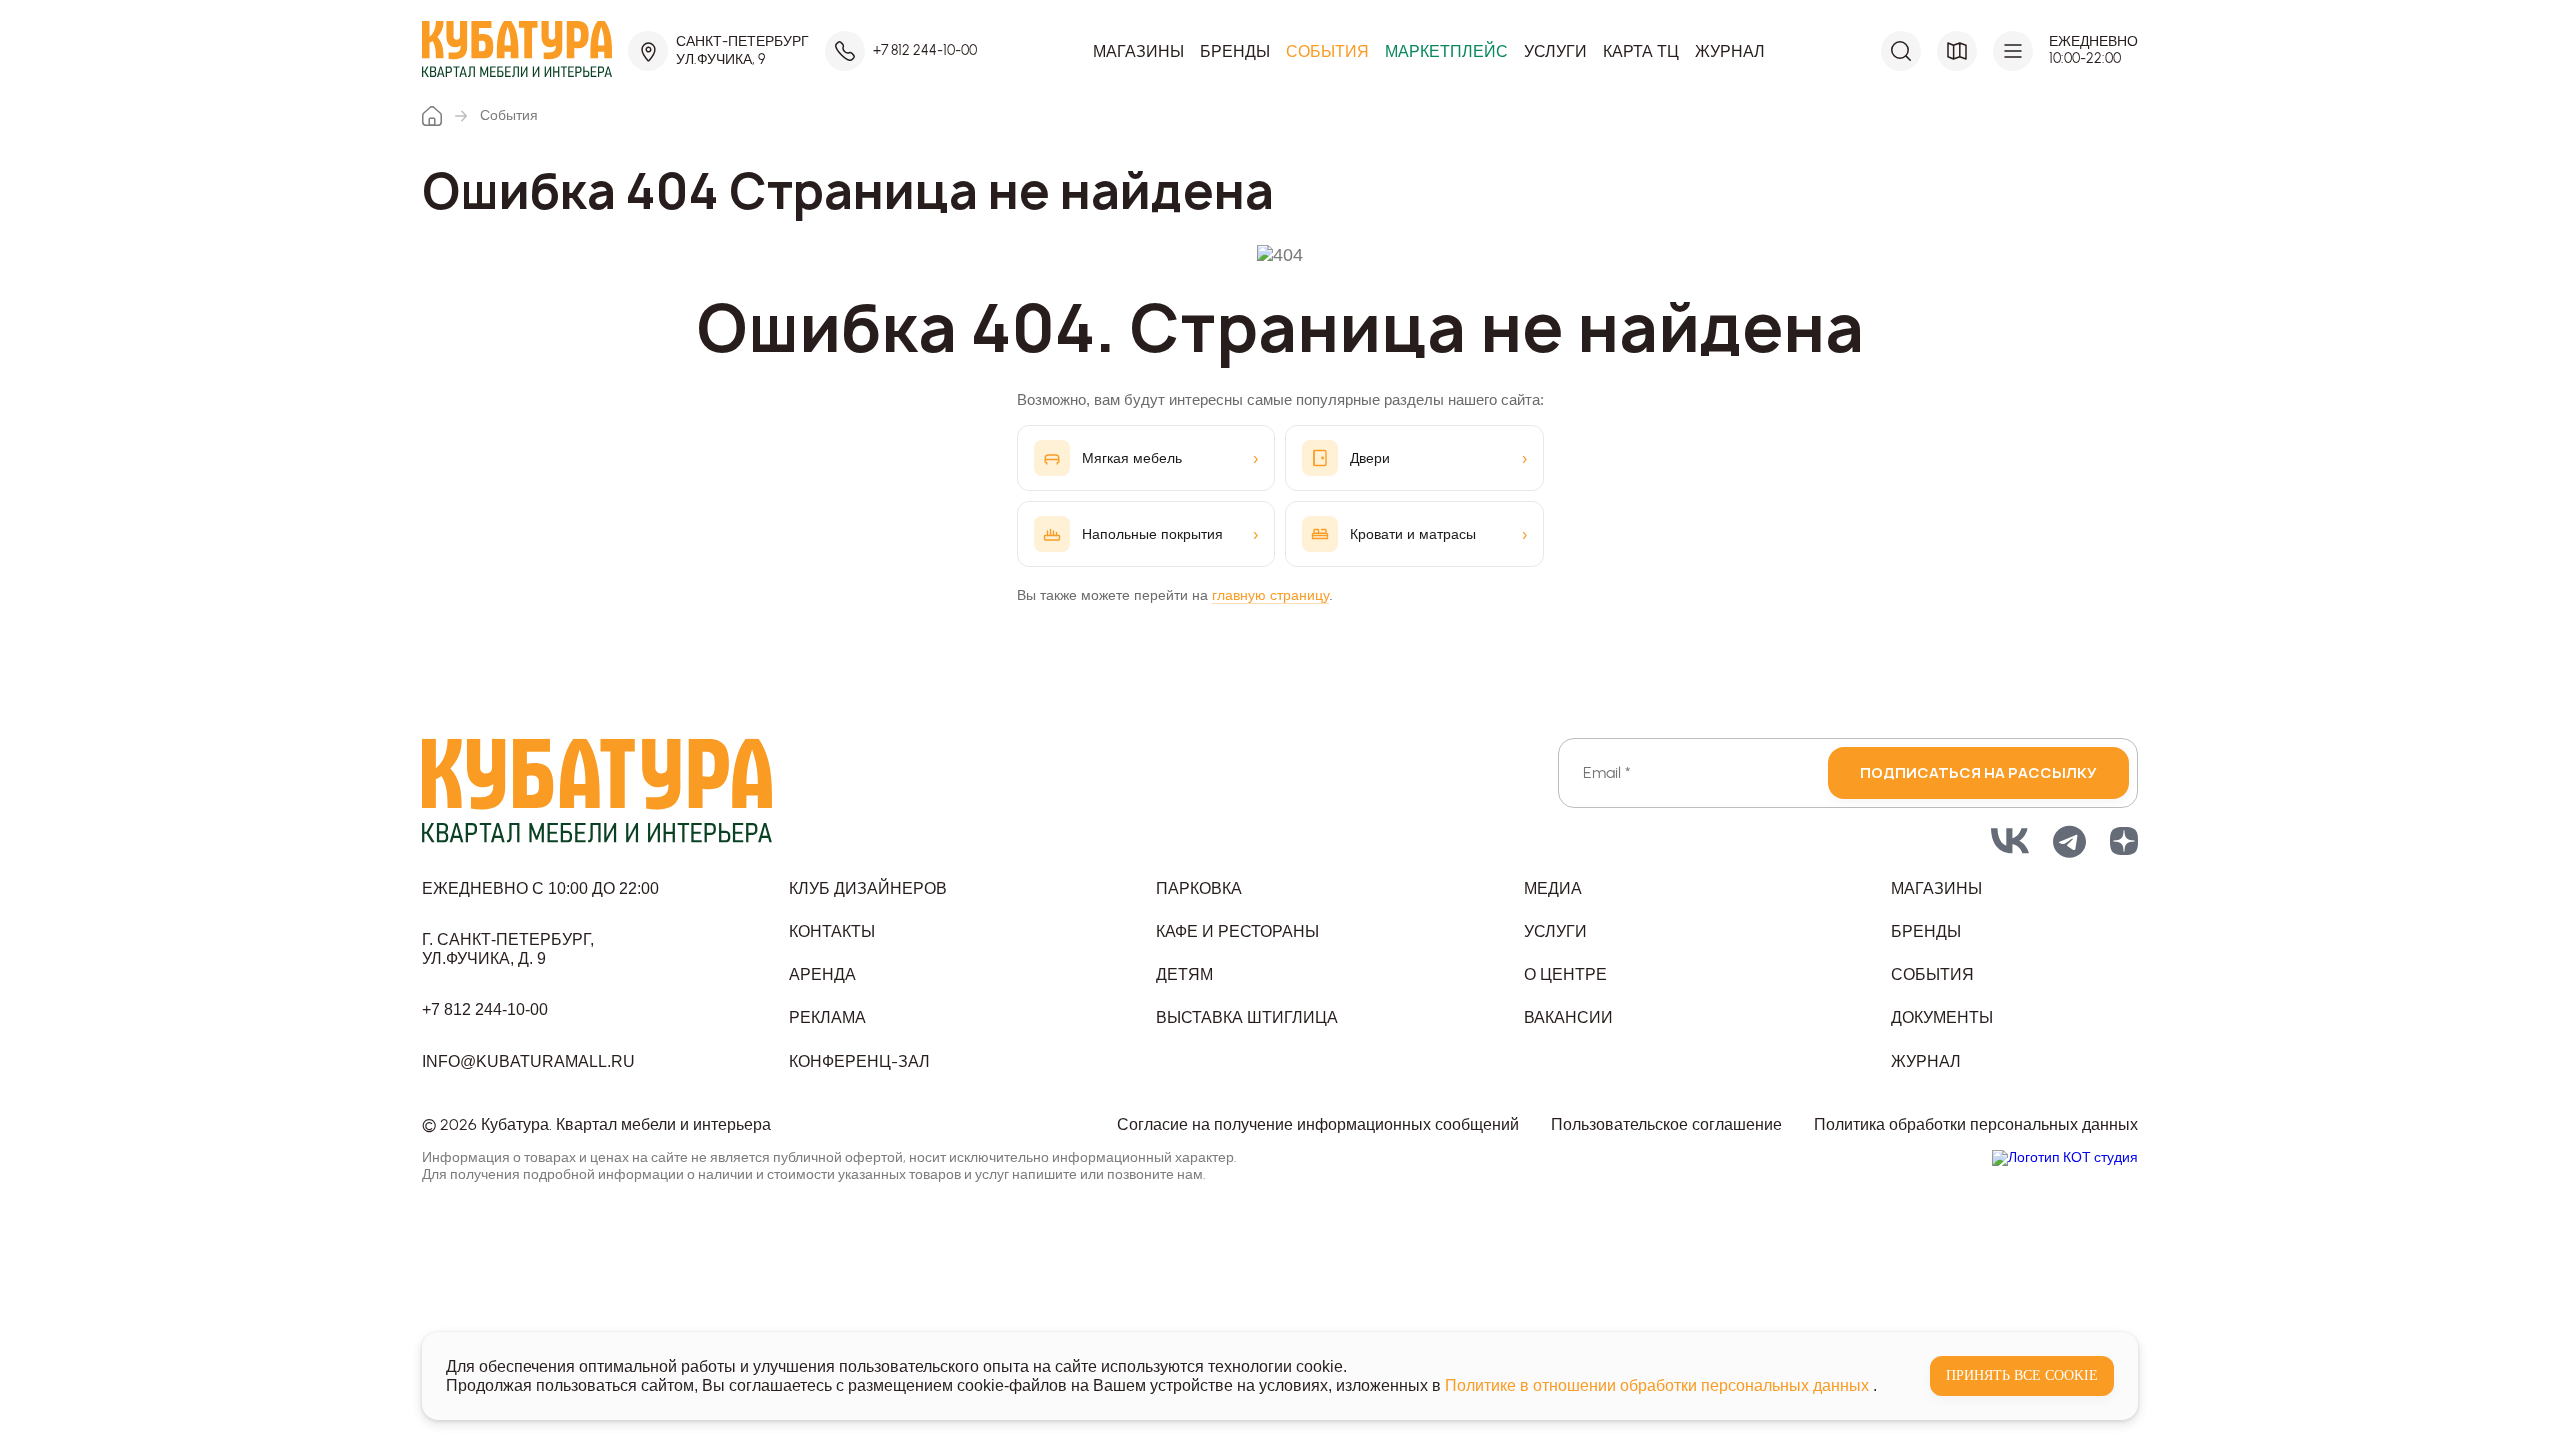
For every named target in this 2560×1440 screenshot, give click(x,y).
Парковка (1199, 888)
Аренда (822, 974)
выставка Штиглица (1247, 1017)
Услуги (1555, 51)
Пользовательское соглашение (1666, 1124)
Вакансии (1568, 1017)
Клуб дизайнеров (868, 888)
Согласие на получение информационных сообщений (1318, 1124)
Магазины (1138, 51)
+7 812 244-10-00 (925, 50)
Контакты (832, 931)
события (1932, 974)
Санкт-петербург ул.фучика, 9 (742, 50)
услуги (1555, 931)
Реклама (827, 1017)
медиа (1553, 888)
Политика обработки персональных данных (1976, 1124)
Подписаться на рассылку (1978, 772)
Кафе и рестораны (1237, 931)
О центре (1565, 974)
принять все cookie (2022, 1375)
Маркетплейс (1446, 51)
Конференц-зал (859, 1061)
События (1327, 51)
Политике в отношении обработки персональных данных (1659, 1385)
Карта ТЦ (1641, 51)
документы (1942, 1017)
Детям (1184, 974)
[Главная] (432, 116)
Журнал (1730, 51)
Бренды (1235, 51)
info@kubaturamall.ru (528, 1061)
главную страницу (1270, 595)
